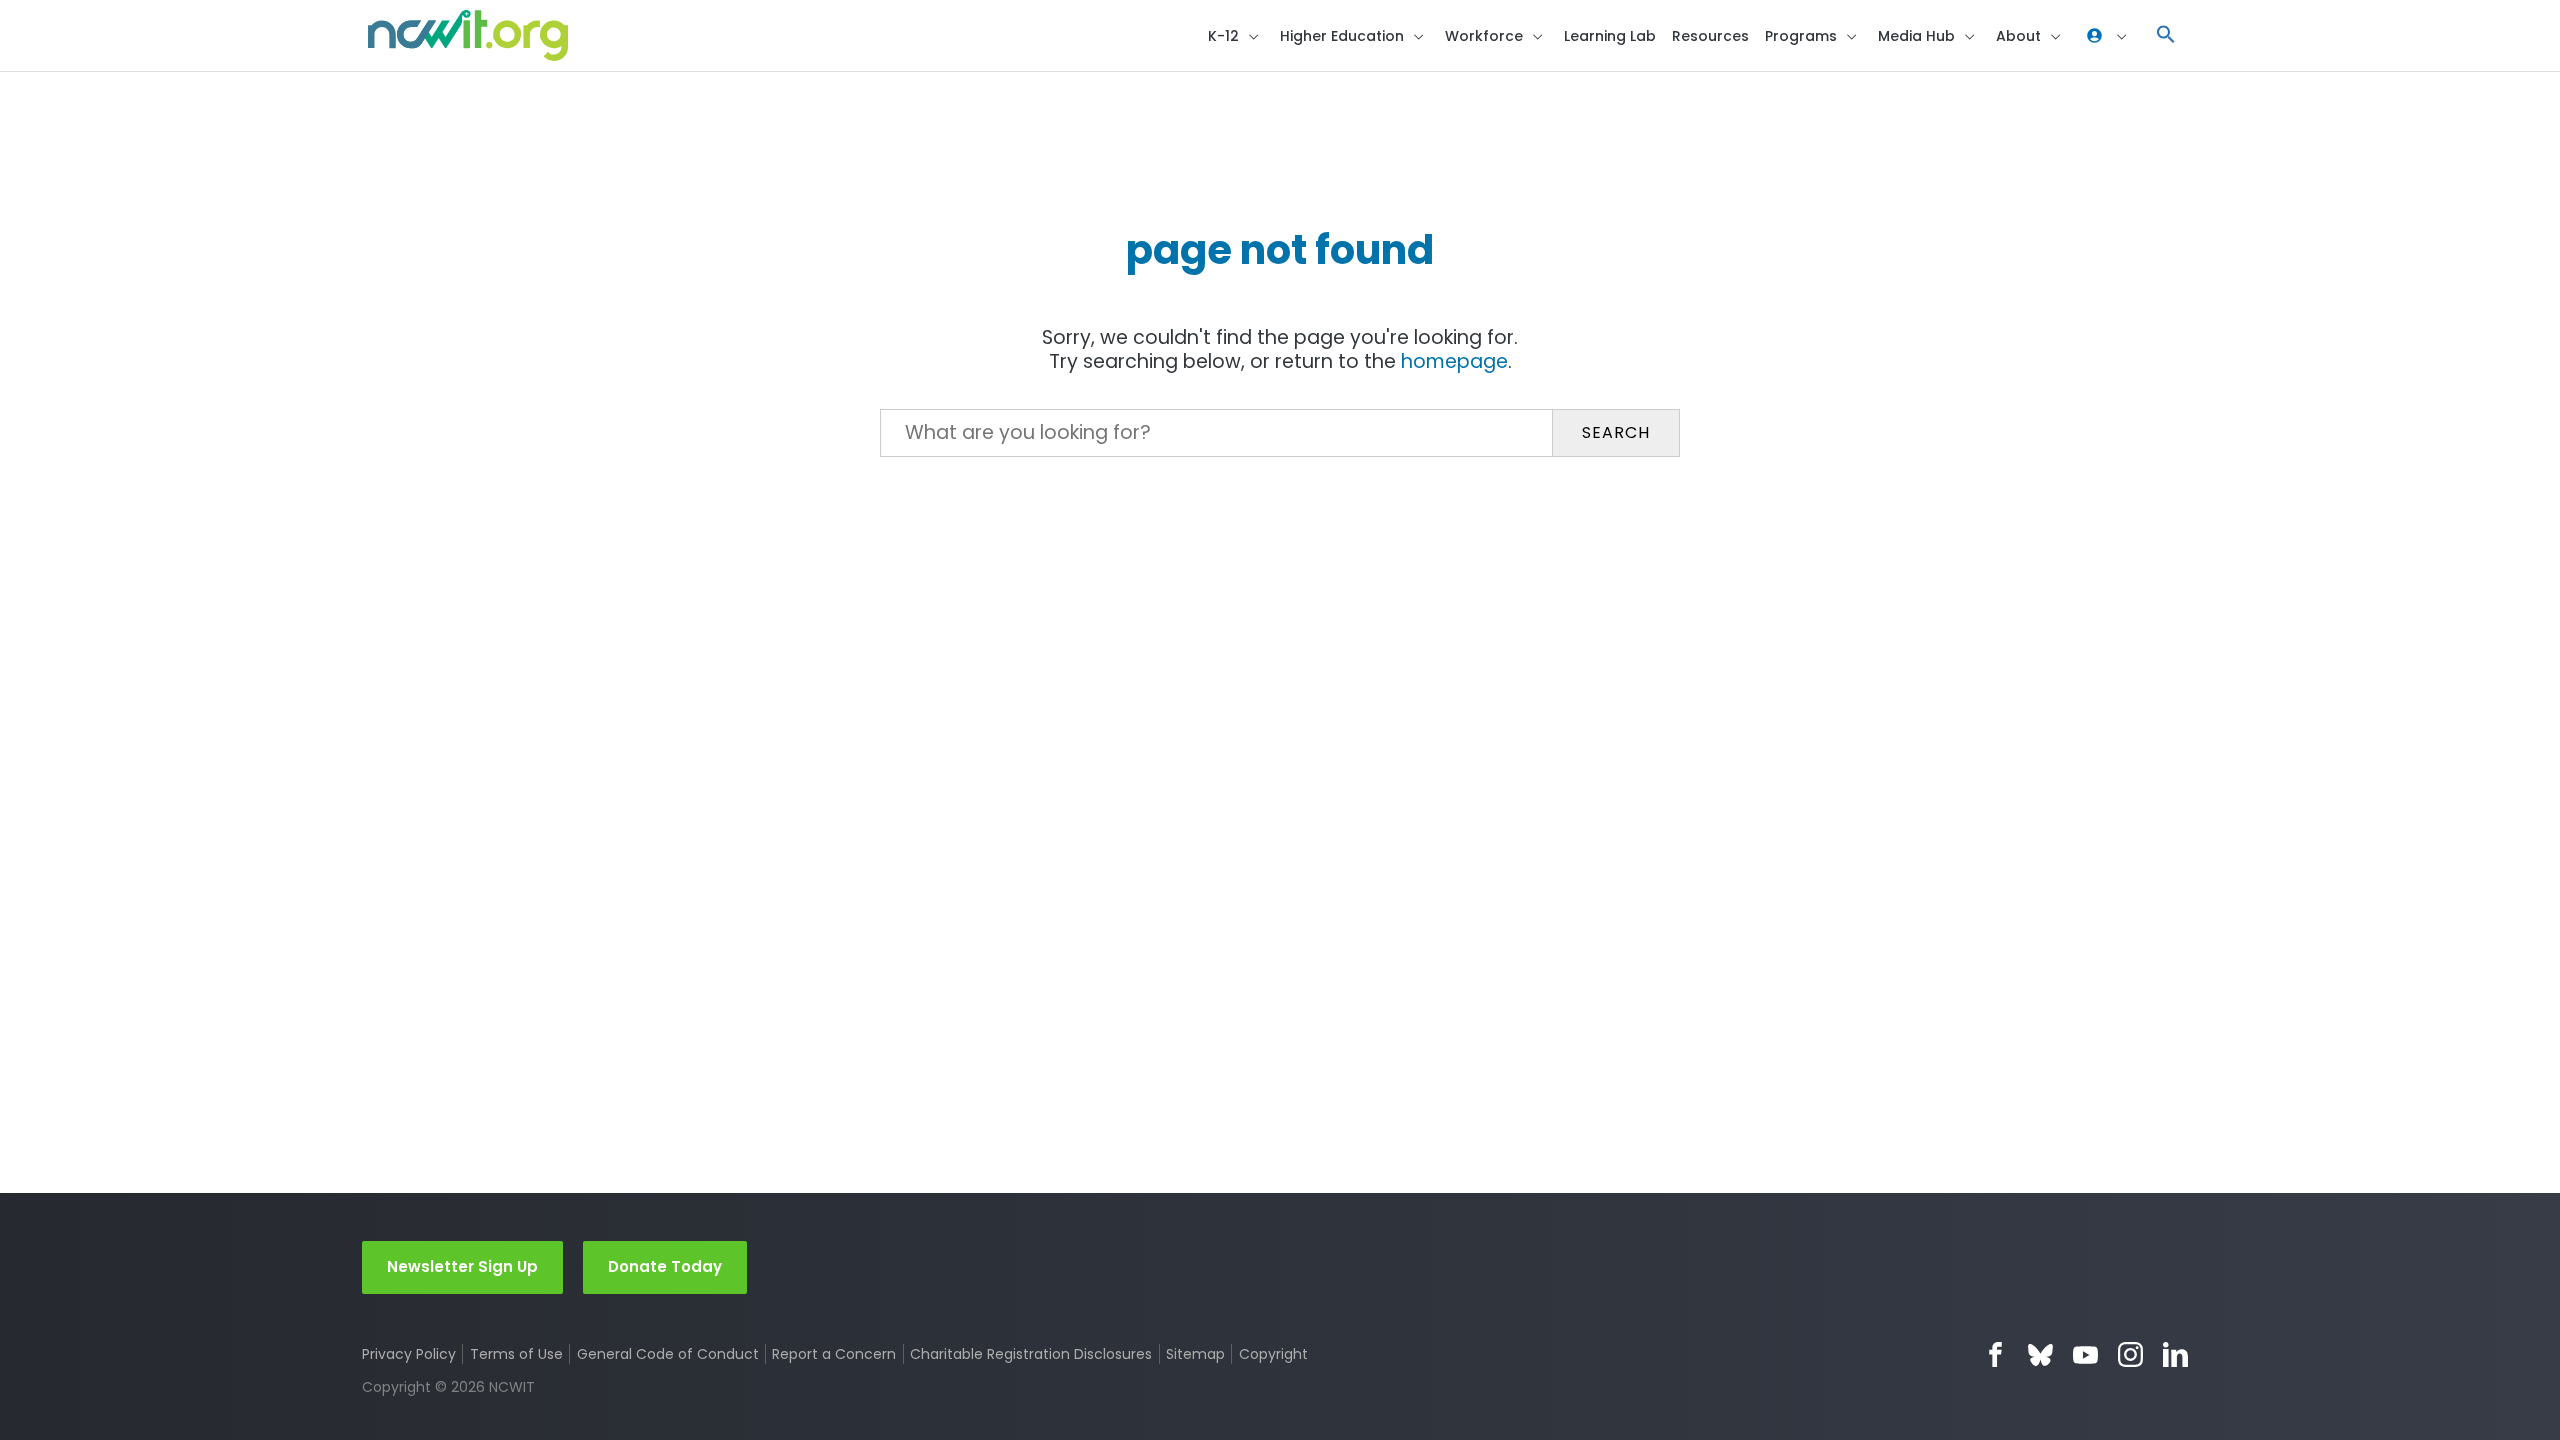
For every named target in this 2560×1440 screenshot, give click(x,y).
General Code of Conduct (668, 1354)
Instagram (2130, 1354)
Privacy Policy (409, 1354)
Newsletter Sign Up (462, 1266)
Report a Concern (834, 1354)
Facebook (1995, 1354)
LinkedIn (2175, 1354)
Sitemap (1195, 1354)
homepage (1454, 361)
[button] (2166, 35)
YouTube (2085, 1354)
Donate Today (665, 1266)
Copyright (1273, 1354)
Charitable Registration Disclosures (1031, 1354)
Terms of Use (516, 1354)
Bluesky (2040, 1354)
